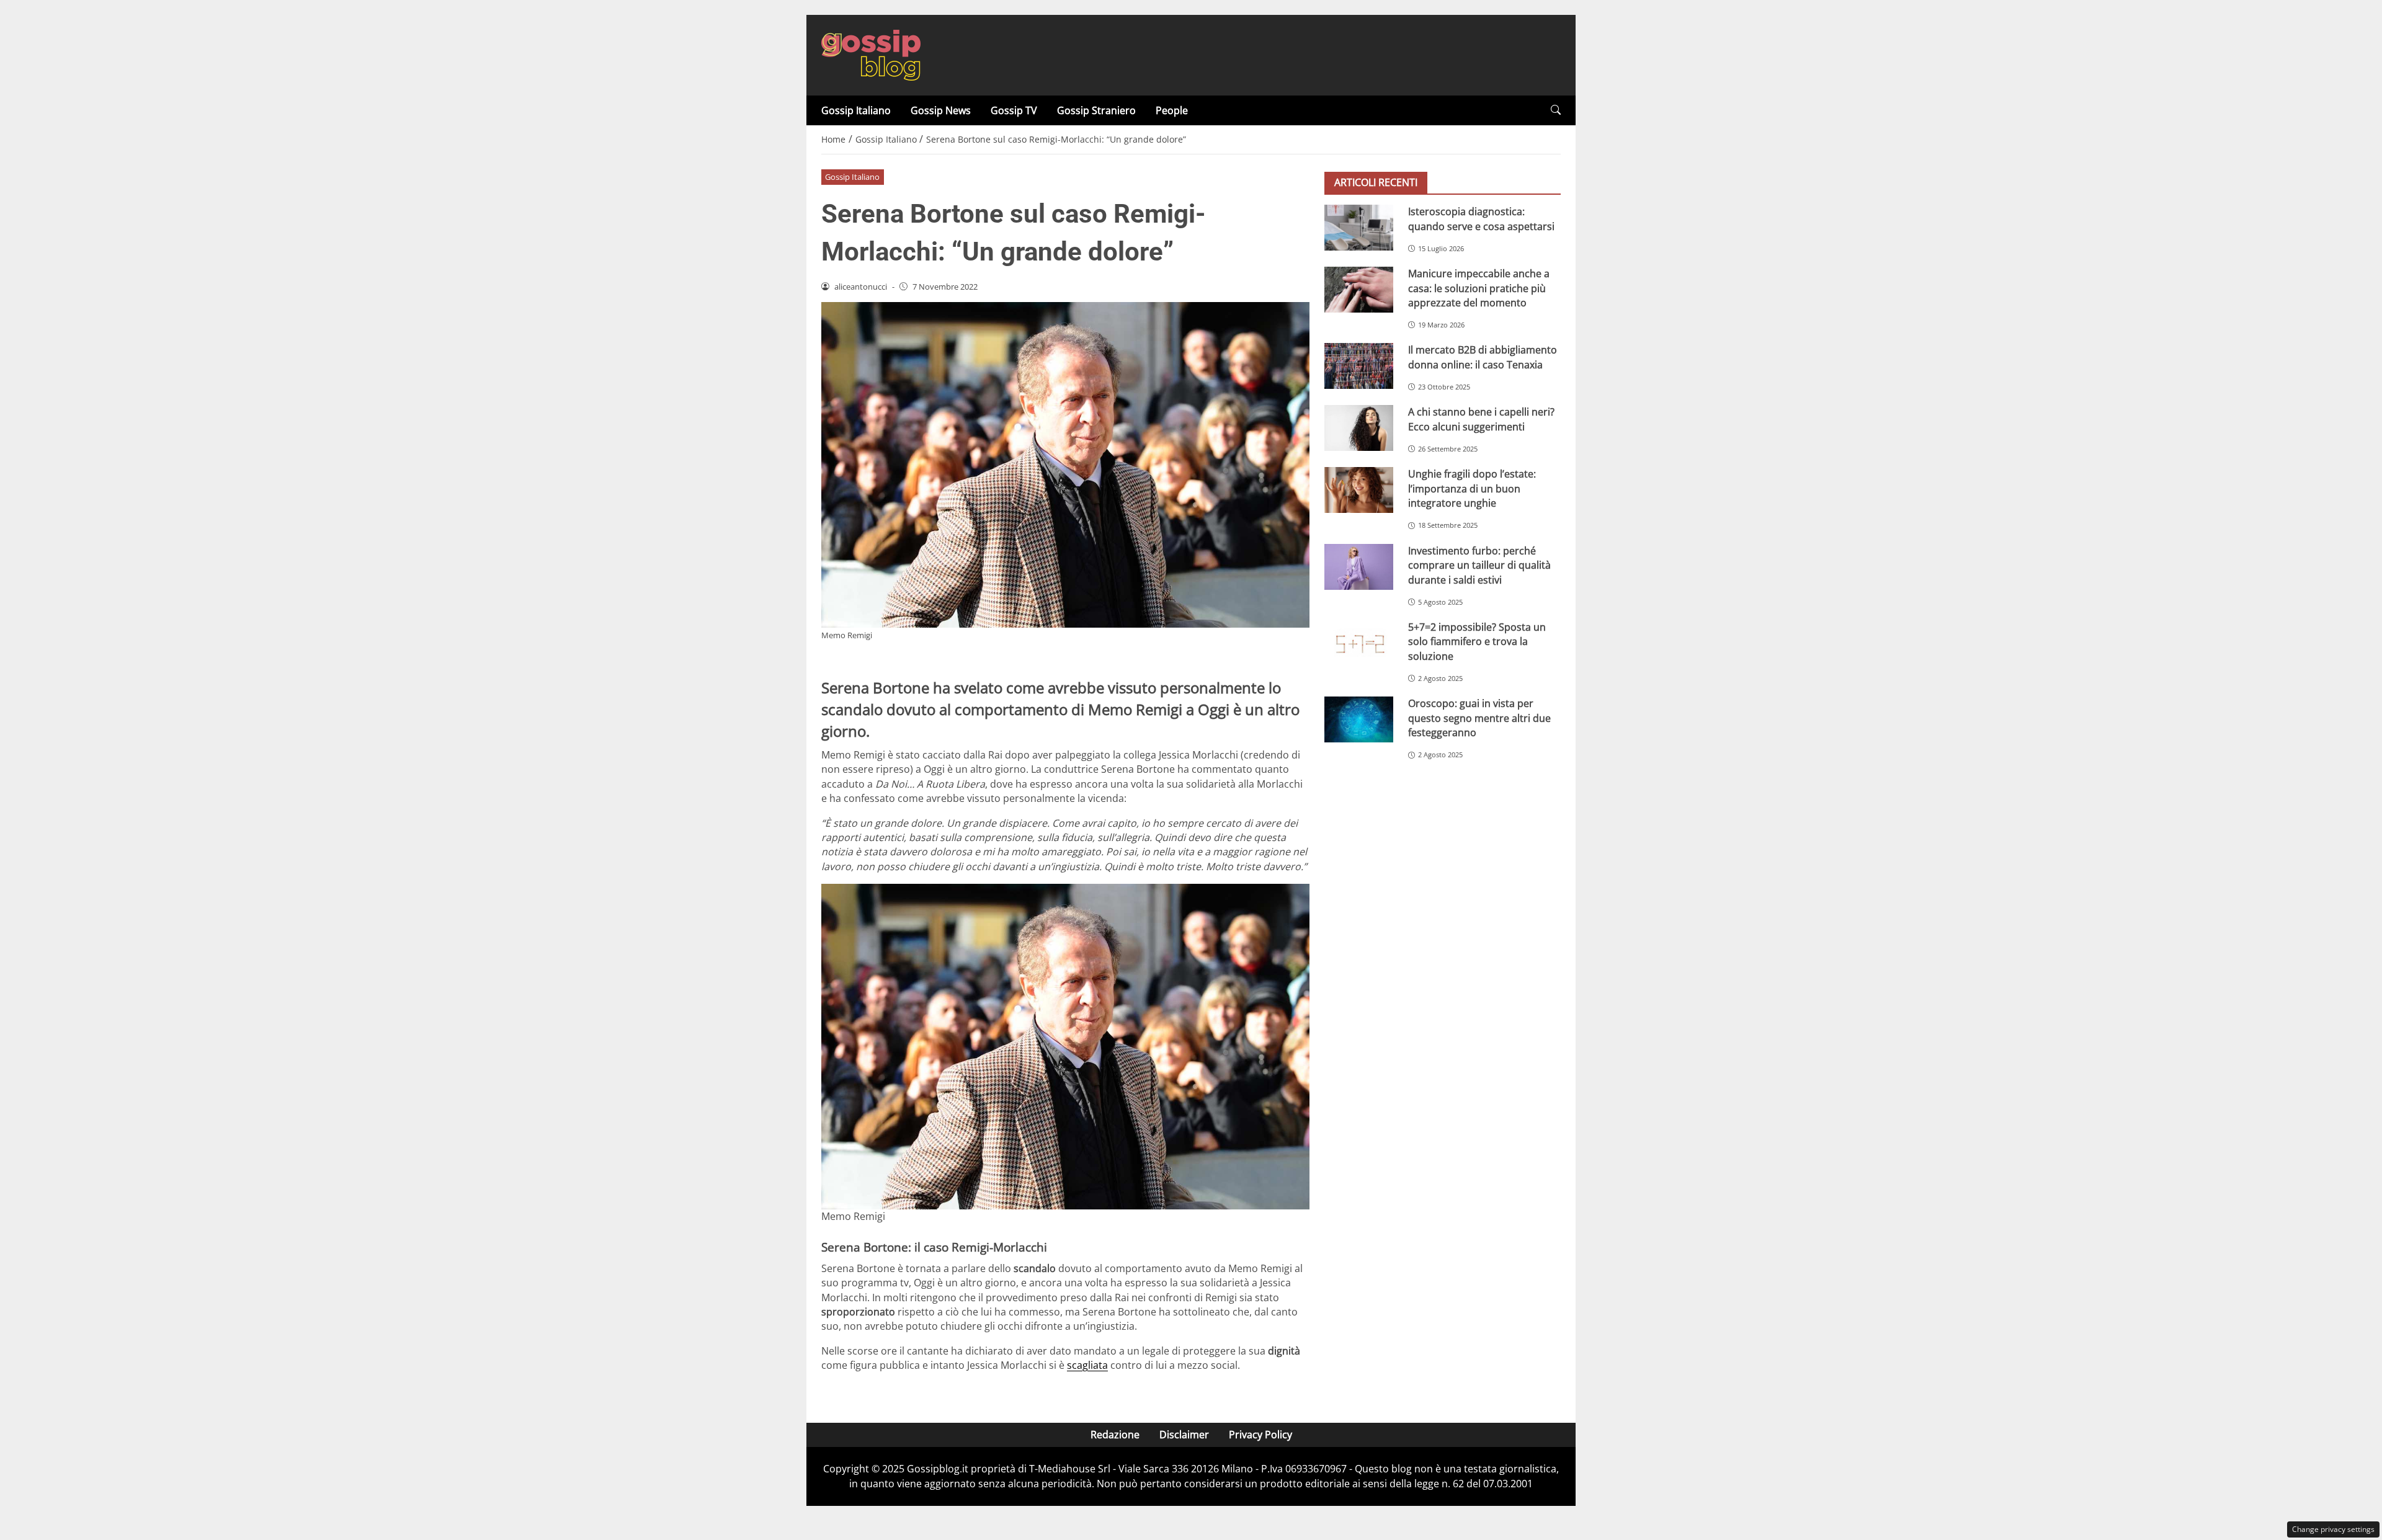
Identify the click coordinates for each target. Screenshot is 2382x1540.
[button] (1556, 110)
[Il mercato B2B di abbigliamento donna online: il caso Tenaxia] (1359, 366)
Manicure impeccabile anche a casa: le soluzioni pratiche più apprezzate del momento (1479, 288)
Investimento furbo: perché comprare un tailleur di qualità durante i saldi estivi (1479, 565)
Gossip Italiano (856, 110)
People (1172, 110)
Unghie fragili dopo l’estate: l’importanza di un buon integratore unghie (1472, 488)
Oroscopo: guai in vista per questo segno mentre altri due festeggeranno (1479, 718)
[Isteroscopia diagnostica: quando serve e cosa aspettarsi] (1359, 228)
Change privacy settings (2333, 1529)
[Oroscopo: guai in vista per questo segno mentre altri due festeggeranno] (1359, 719)
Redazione (1115, 1435)
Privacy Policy (1260, 1435)
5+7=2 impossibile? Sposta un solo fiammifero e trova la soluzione (1477, 642)
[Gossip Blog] (871, 54)
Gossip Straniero (1096, 110)
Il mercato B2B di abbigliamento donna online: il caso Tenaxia (1483, 357)
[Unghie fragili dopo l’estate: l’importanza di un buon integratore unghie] (1359, 490)
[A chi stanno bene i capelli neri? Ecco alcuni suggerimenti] (1359, 428)
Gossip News (941, 110)
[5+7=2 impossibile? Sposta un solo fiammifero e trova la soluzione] (1359, 643)
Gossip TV (1014, 110)
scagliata (1087, 1365)
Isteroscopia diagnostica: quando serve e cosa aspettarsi (1481, 219)
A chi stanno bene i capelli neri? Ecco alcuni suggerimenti (1481, 419)
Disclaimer (1184, 1435)
